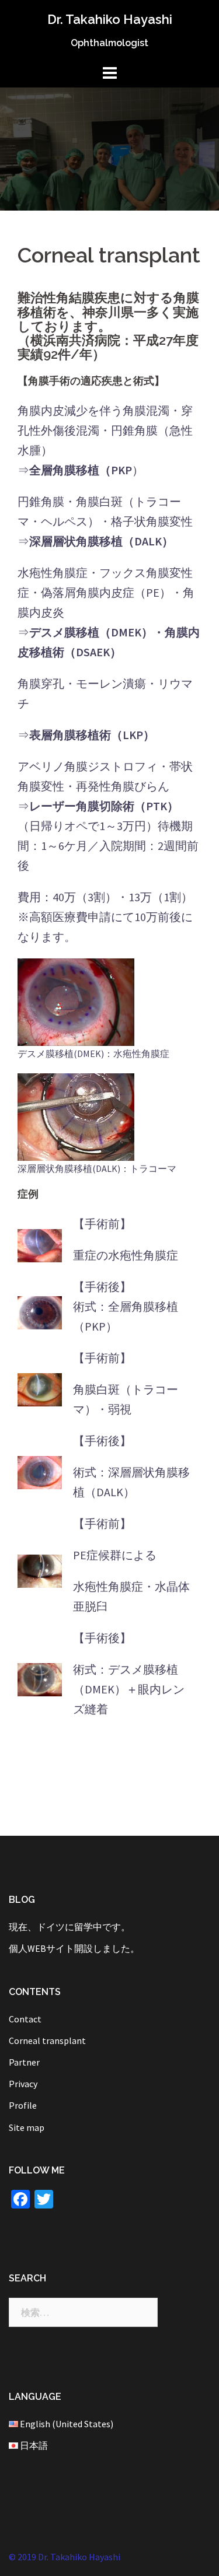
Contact (25, 2019)
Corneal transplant (47, 2041)
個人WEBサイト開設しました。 (74, 1948)
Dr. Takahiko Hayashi (110, 19)
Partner (24, 2062)
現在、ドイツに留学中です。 (69, 1927)
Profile (23, 2105)
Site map (27, 2127)
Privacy (23, 2084)
